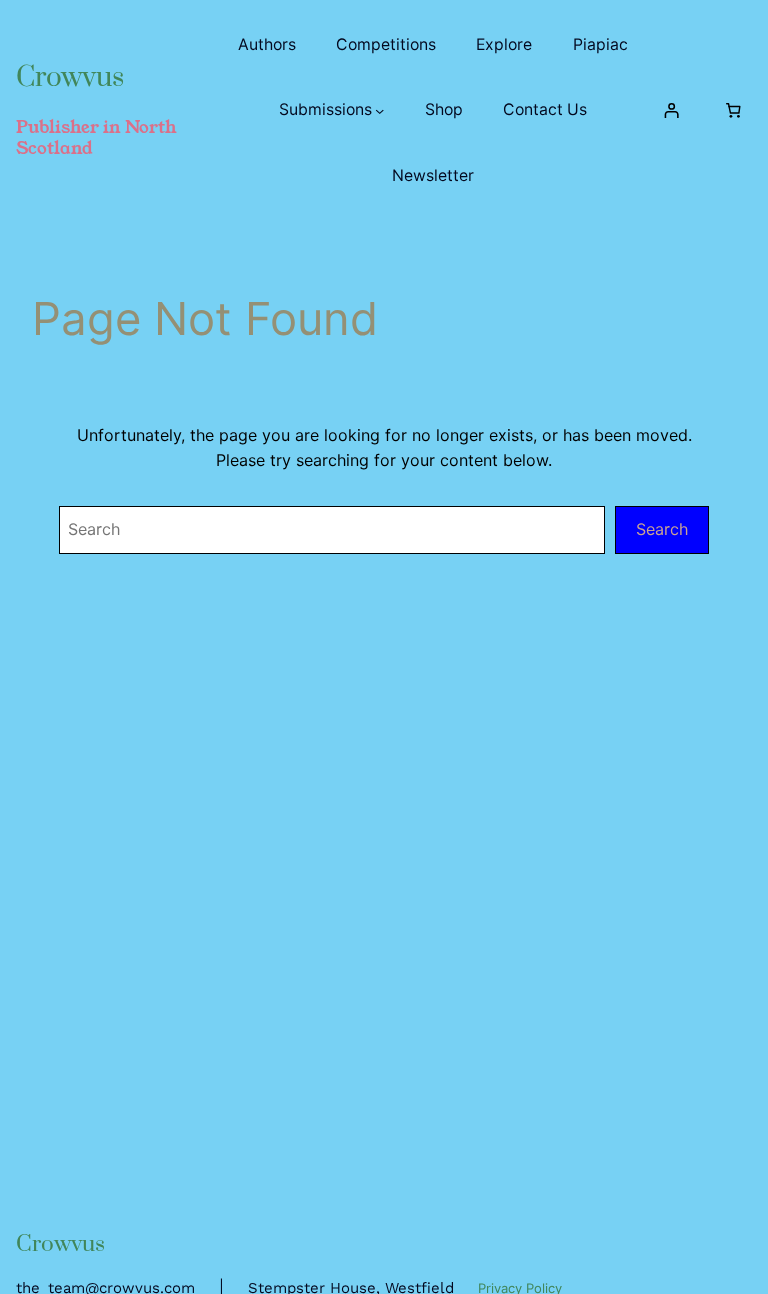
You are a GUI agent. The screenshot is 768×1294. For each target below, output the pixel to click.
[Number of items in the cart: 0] (733, 110)
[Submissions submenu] (379, 109)
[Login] (672, 110)
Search (662, 529)
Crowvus (70, 77)
